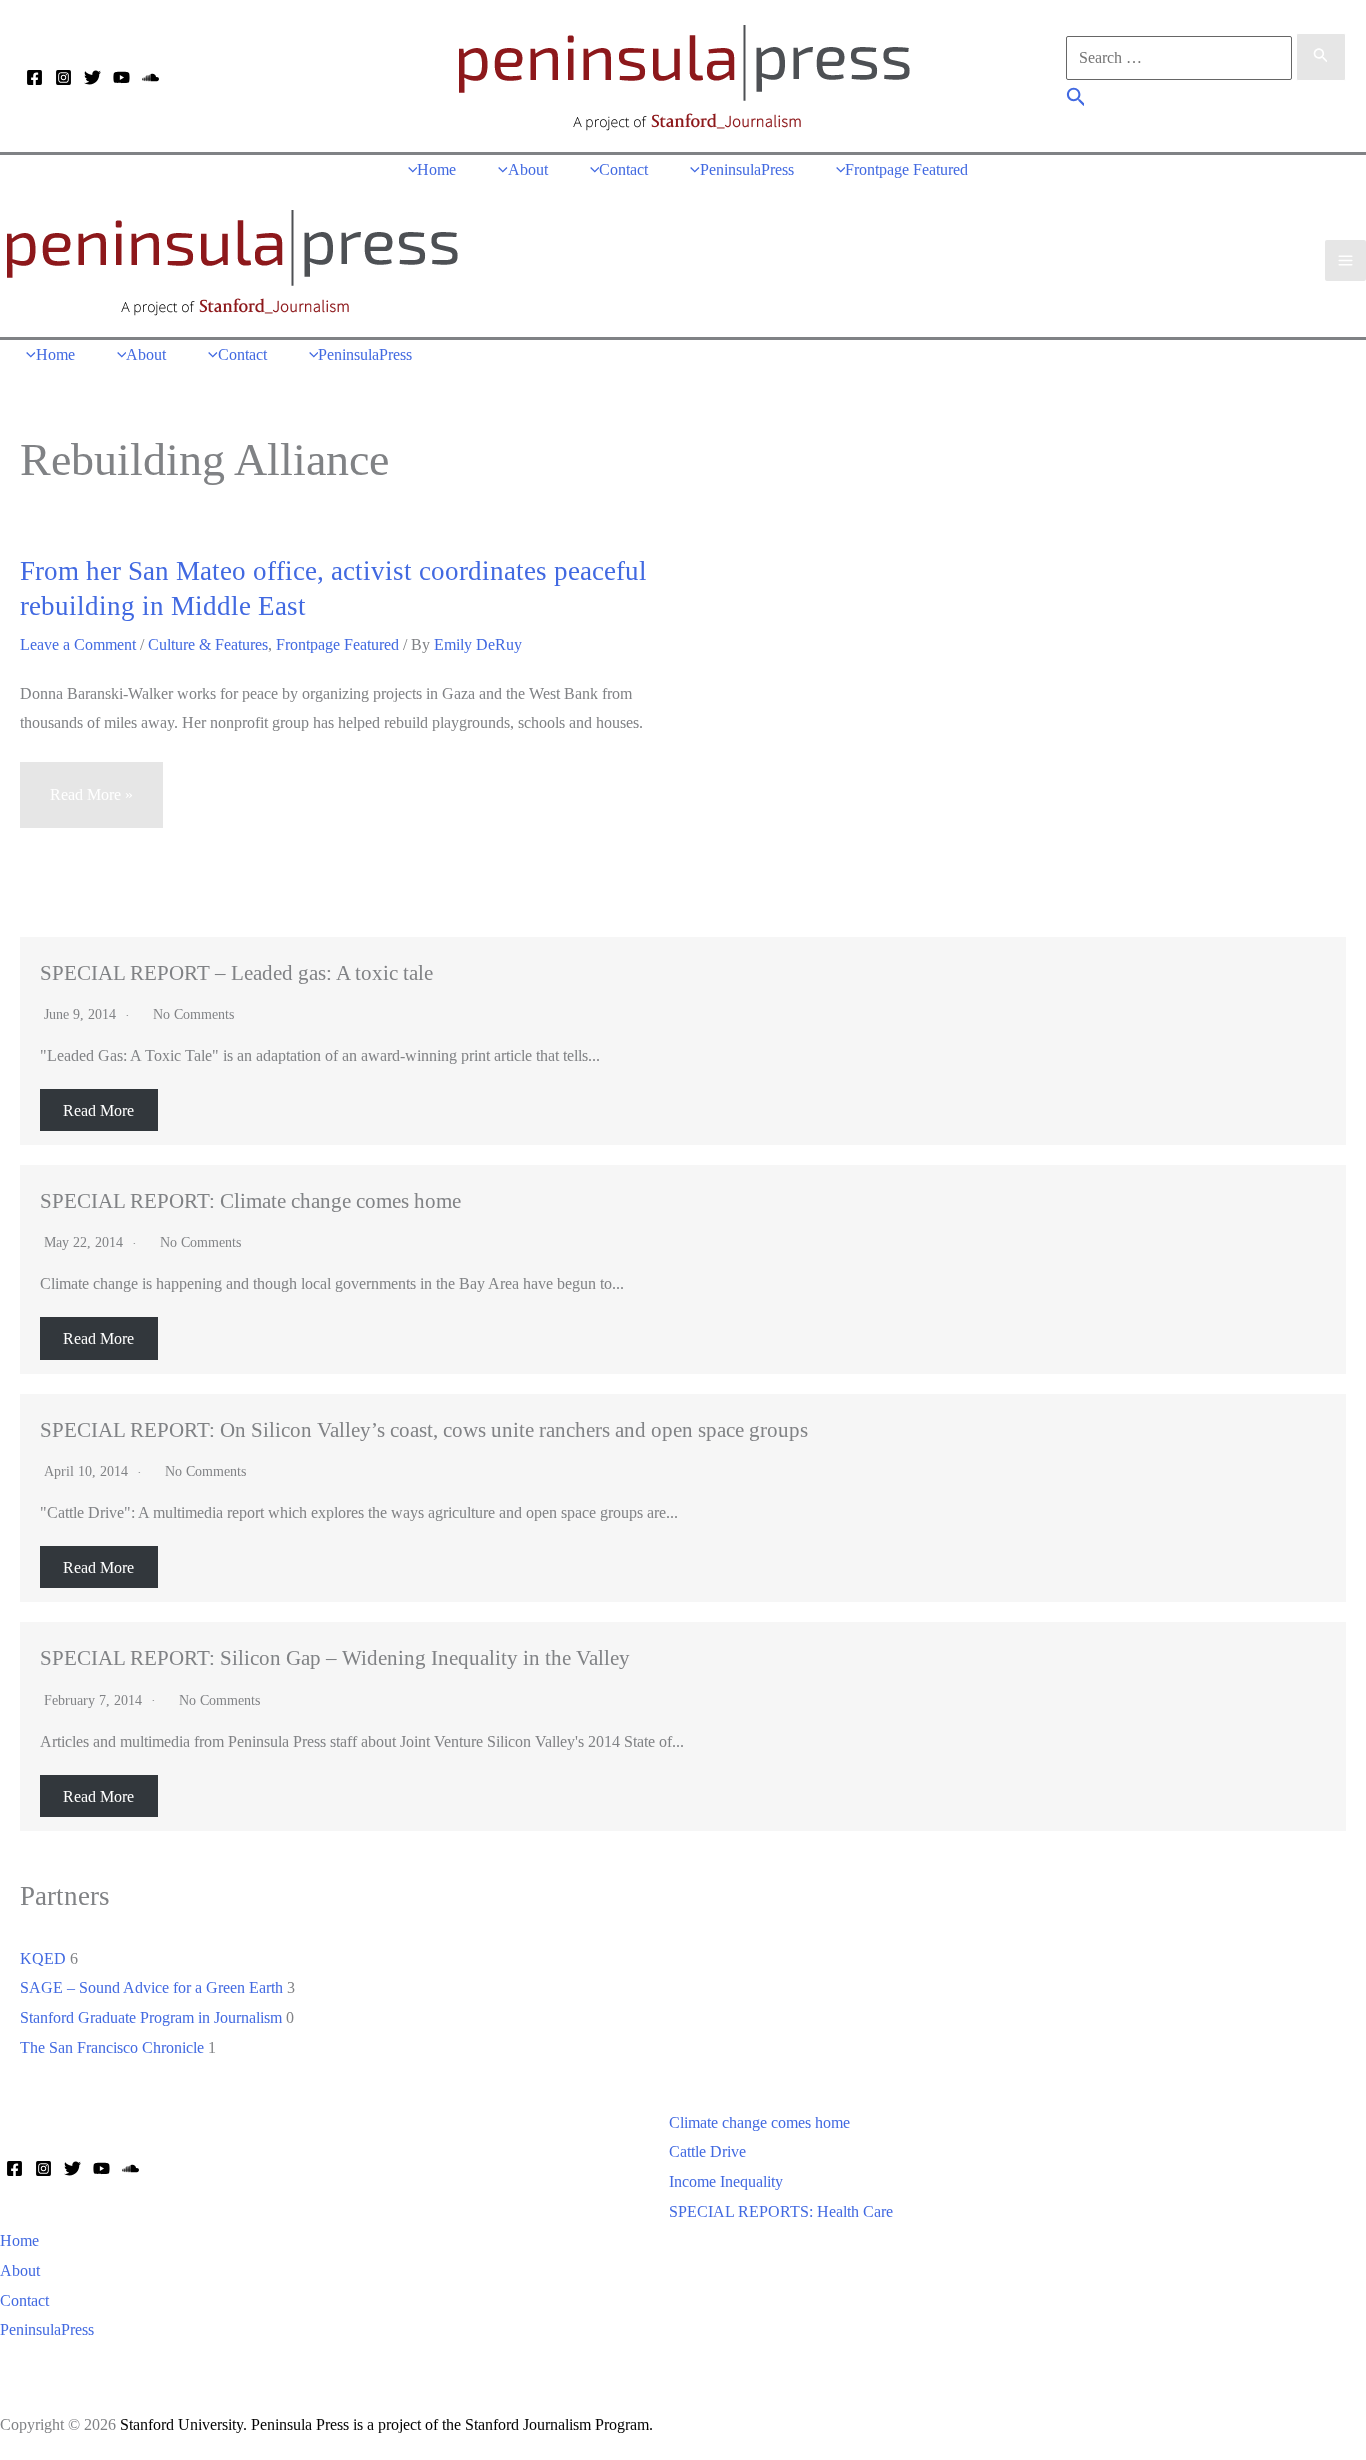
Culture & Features (208, 644)
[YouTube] (121, 77)
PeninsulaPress (47, 2329)
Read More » (91, 806)
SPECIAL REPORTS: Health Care (781, 2211)
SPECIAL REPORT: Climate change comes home (250, 1200)
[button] (1076, 99)
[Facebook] (34, 77)
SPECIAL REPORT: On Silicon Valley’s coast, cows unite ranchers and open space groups (424, 1429)
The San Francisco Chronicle (112, 2047)
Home (19, 2240)
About (20, 2270)
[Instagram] (63, 77)
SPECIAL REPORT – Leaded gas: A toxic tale (236, 972)
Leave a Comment (78, 644)
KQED (43, 1958)
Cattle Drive (707, 2151)
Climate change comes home (759, 2122)
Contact (24, 2300)
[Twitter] (92, 77)
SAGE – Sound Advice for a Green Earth (151, 1987)
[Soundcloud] (150, 77)
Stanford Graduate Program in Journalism (151, 2017)
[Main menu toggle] (1345, 260)
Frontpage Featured (337, 644)
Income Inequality (726, 2181)
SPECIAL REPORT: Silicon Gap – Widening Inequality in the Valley (335, 1657)
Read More (98, 1109)
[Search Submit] (1321, 57)
